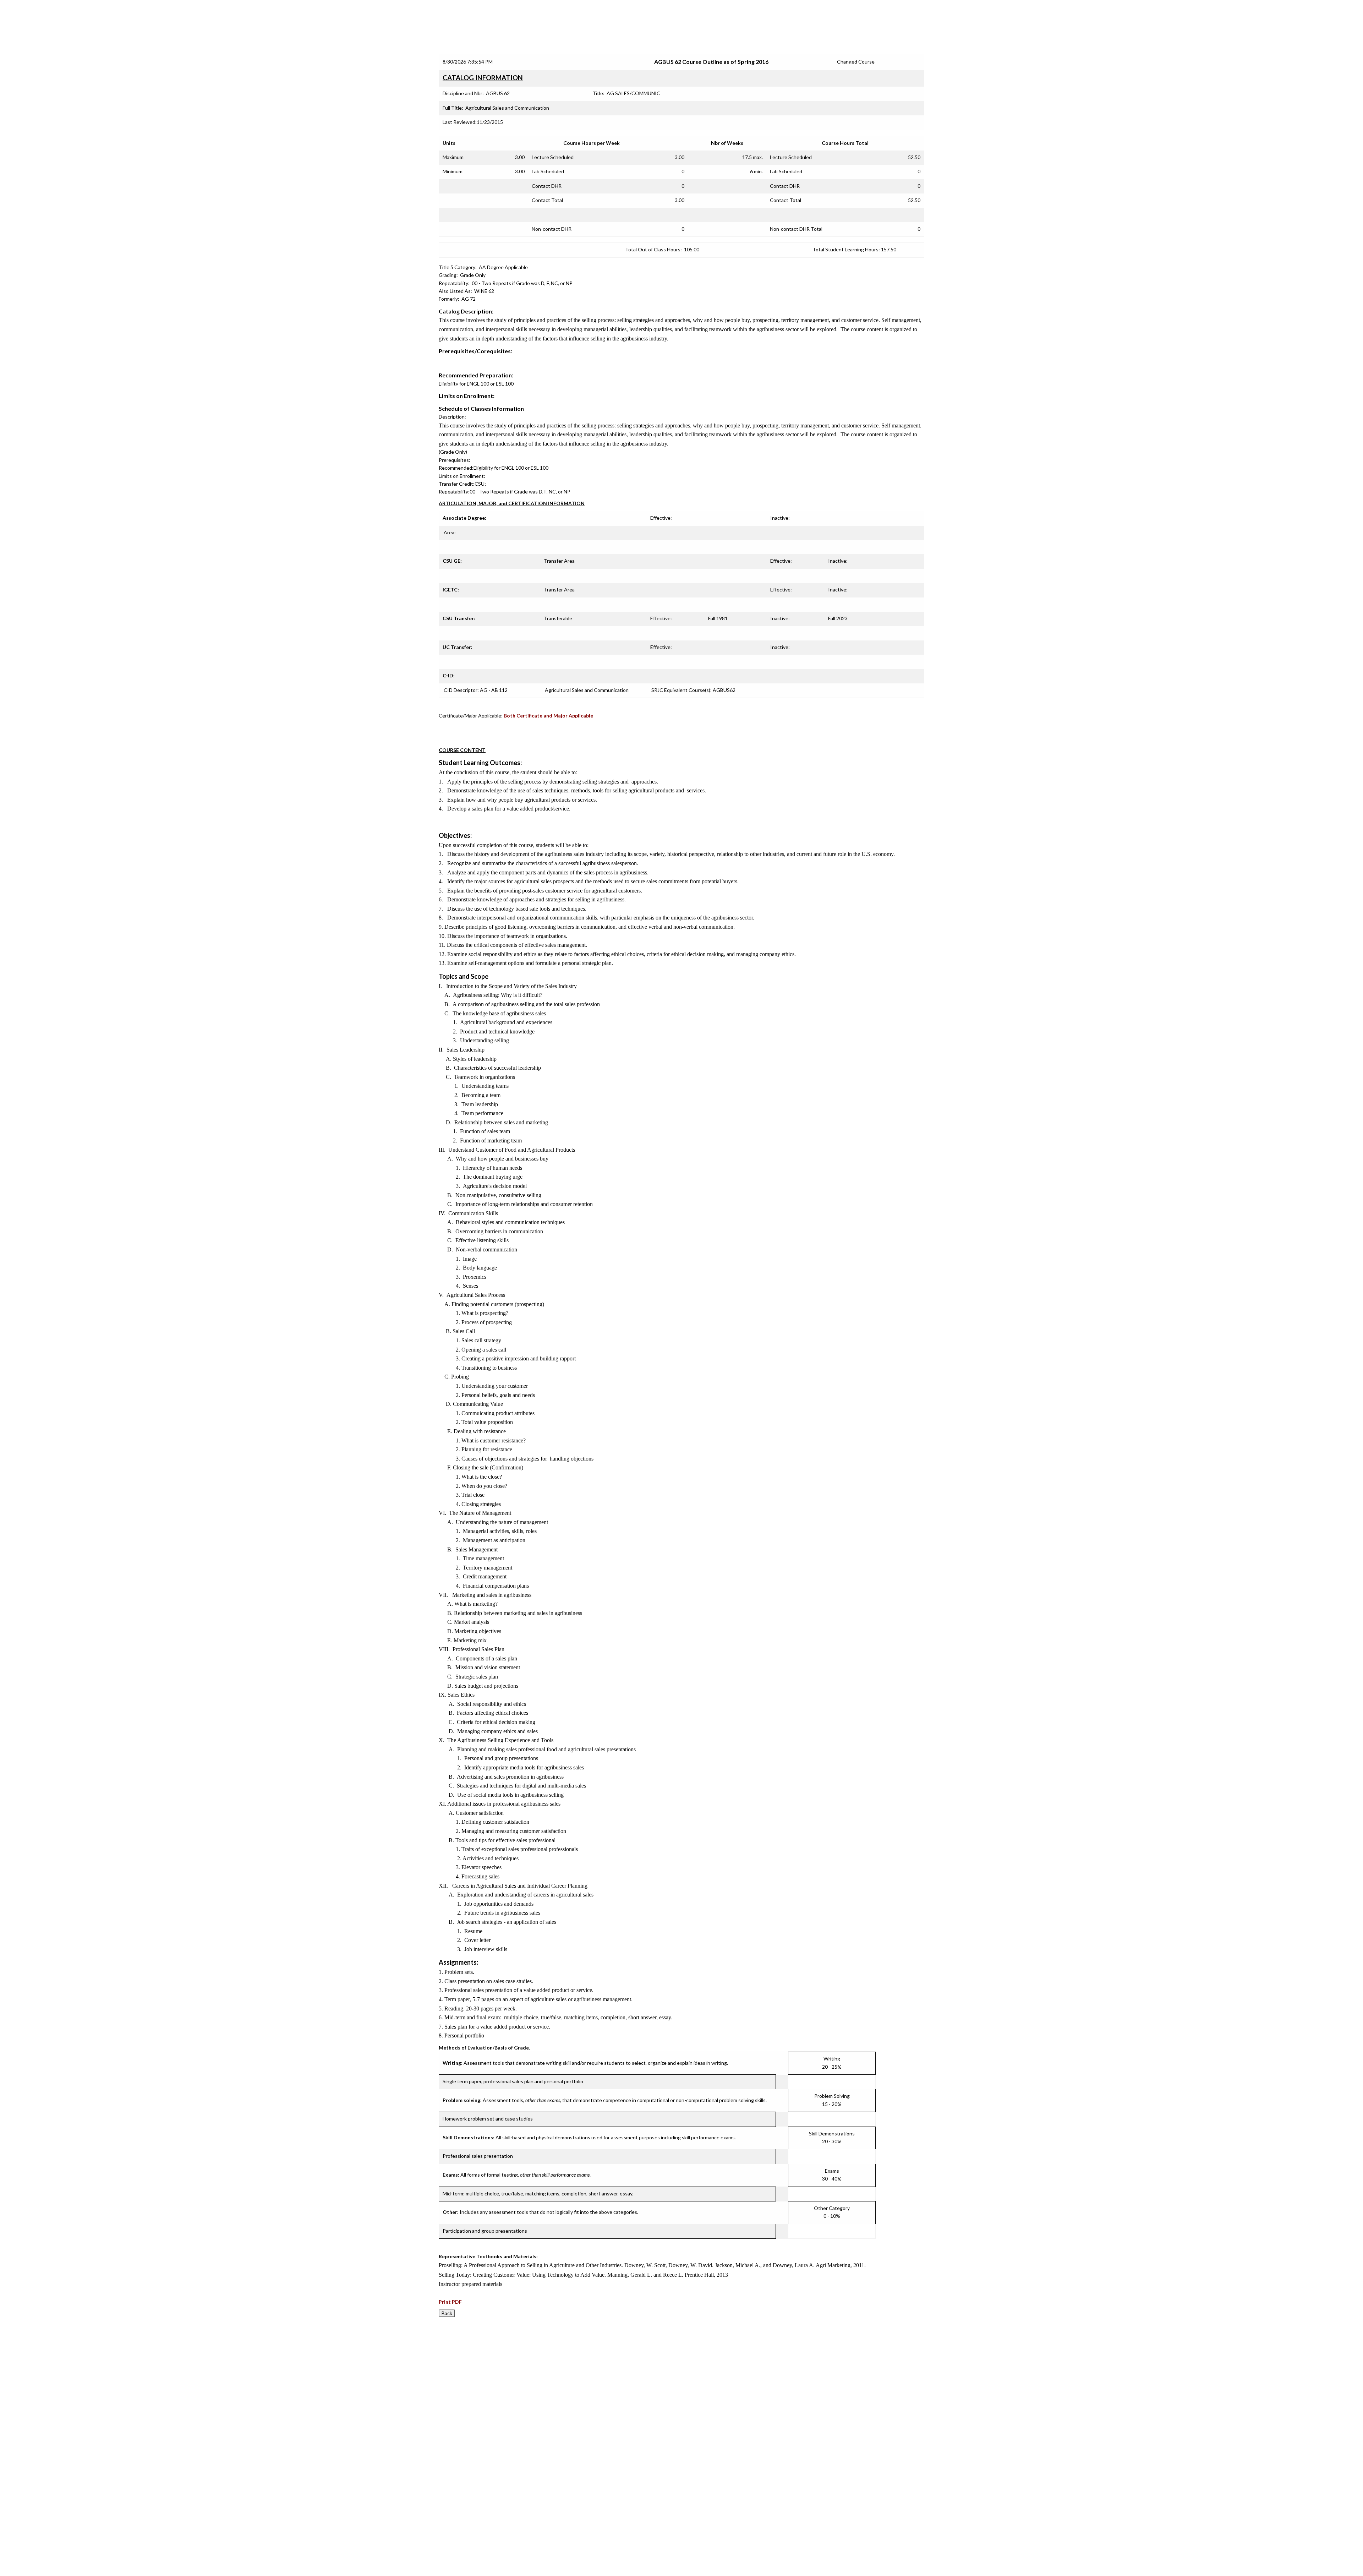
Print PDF (450, 2302)
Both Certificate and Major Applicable (548, 716)
